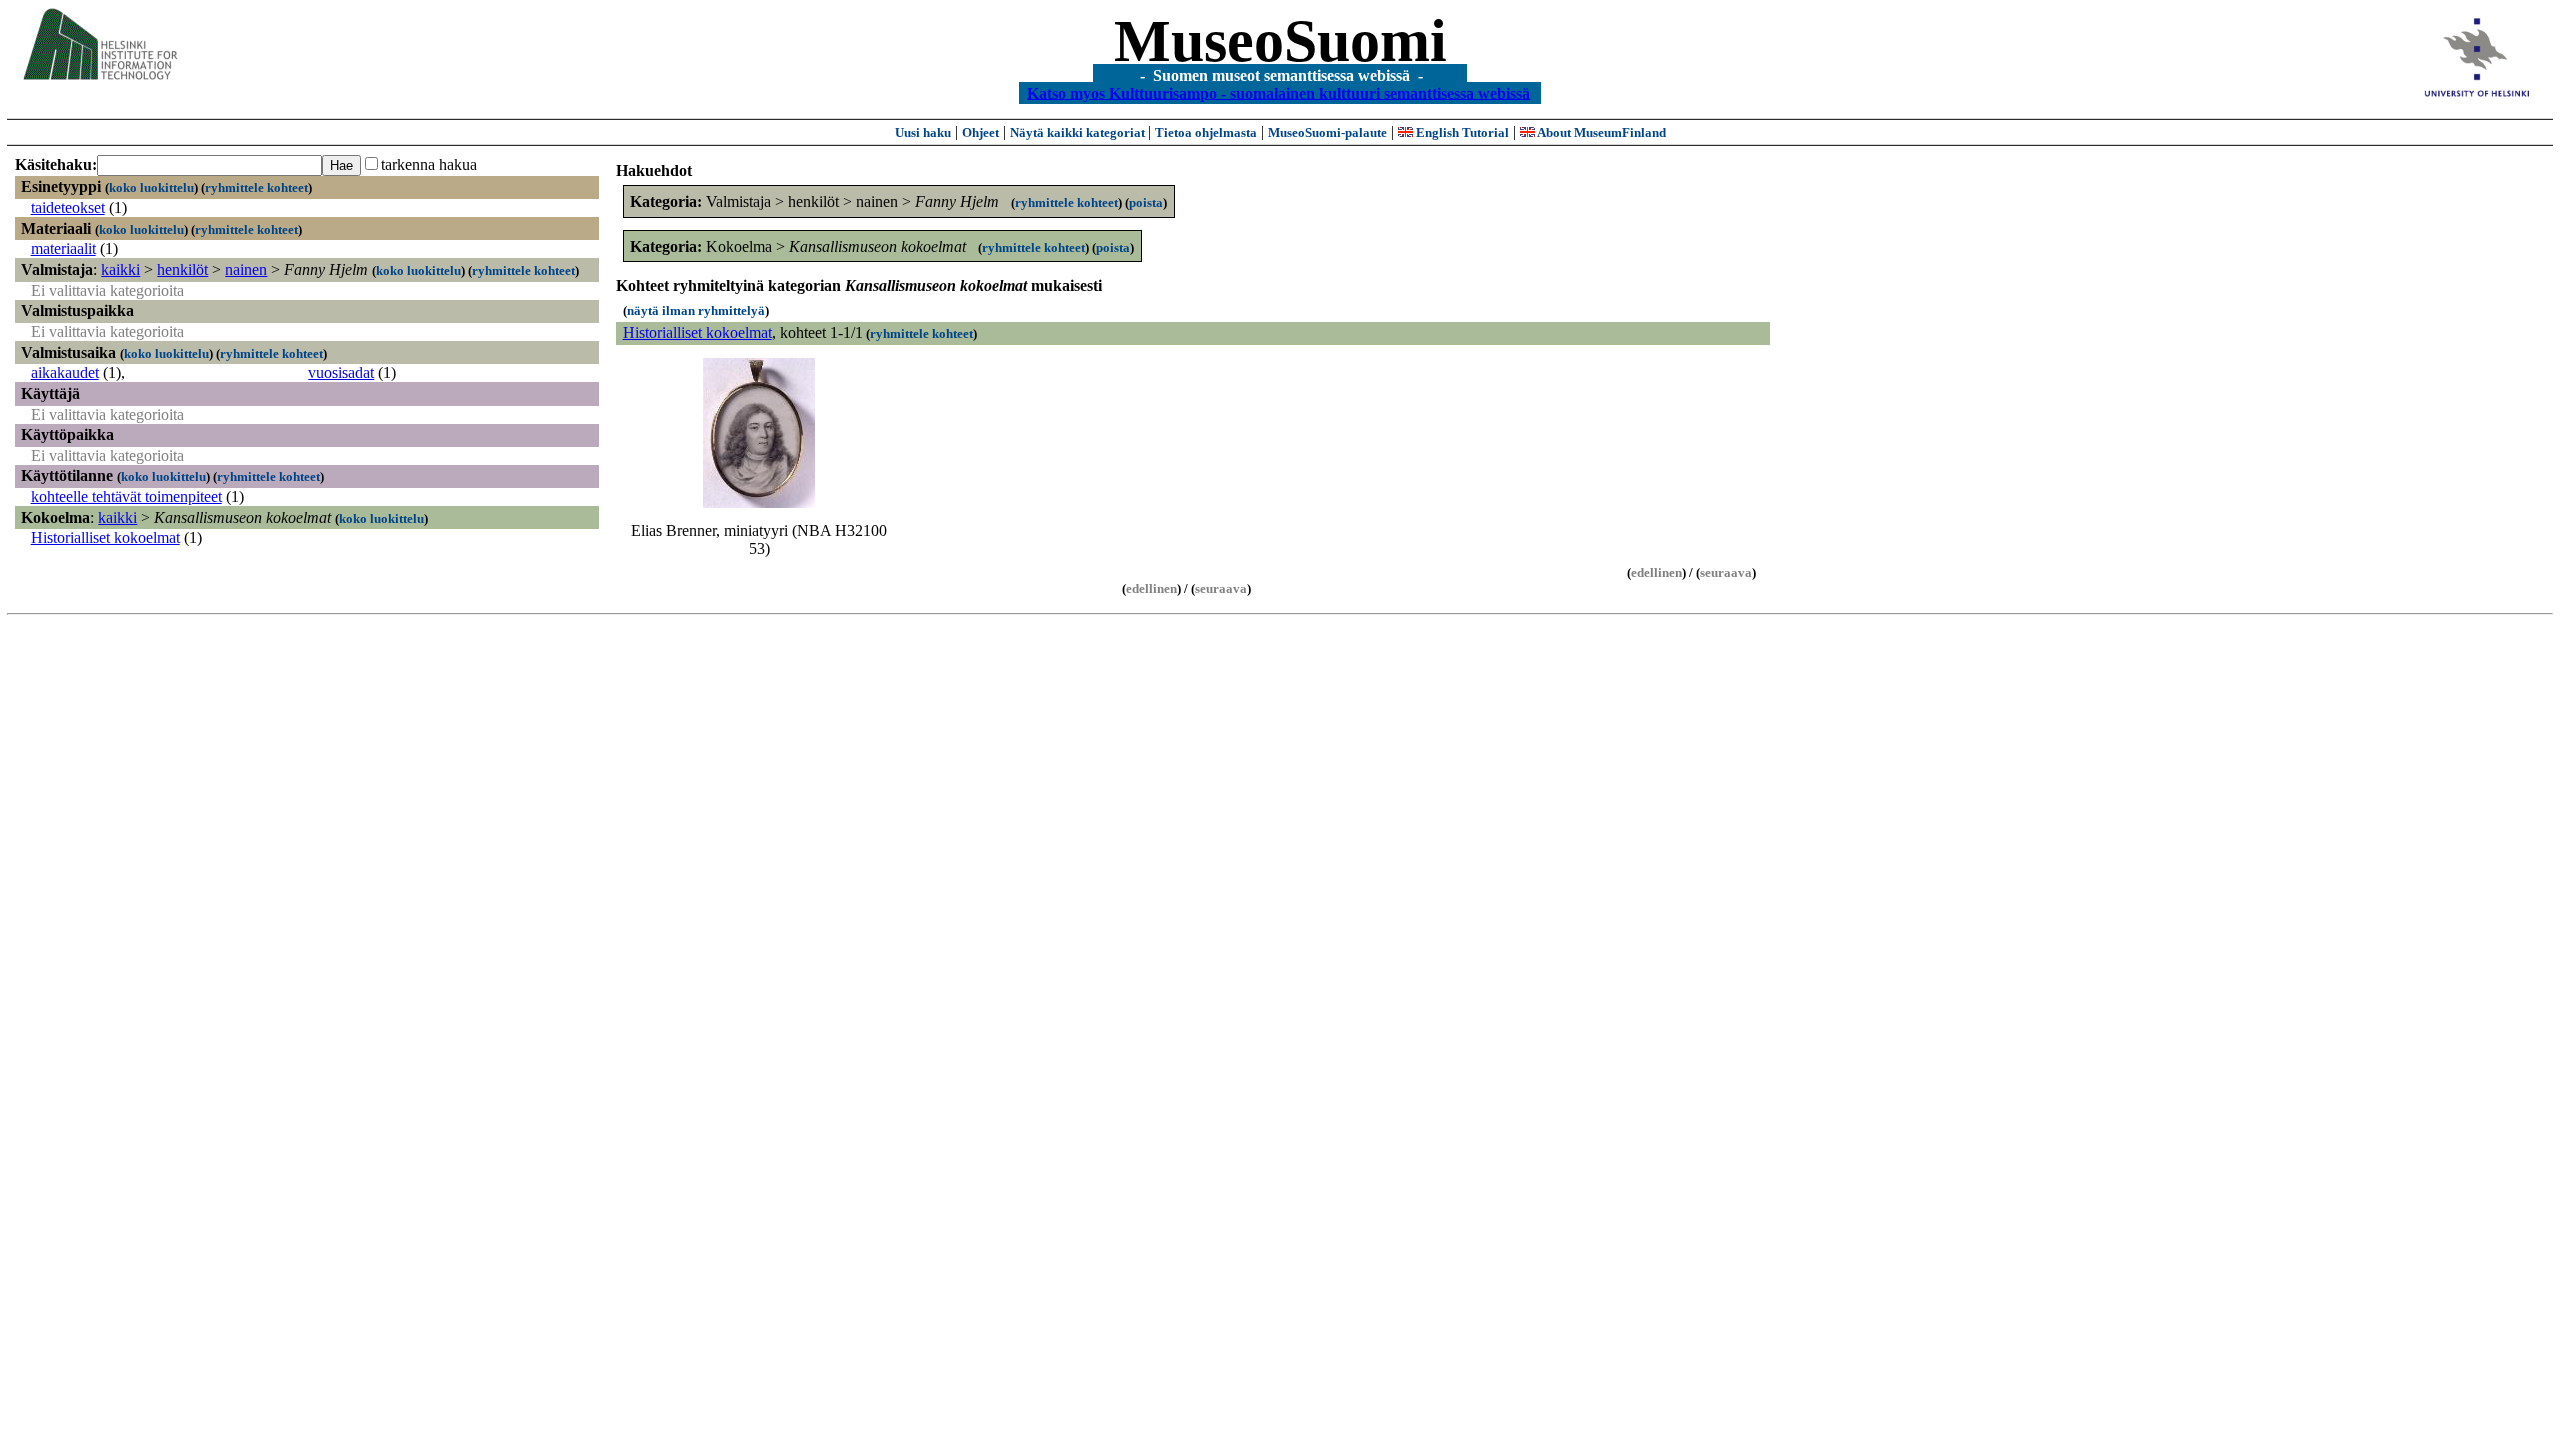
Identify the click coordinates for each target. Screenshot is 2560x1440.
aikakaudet (65, 372)
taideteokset (68, 207)
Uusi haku (923, 132)
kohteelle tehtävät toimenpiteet (126, 496)
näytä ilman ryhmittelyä (696, 310)
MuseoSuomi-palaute (1327, 132)
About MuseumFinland (1600, 132)
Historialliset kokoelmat (105, 537)
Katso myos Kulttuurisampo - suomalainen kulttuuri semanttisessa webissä (1278, 92)
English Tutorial (1461, 132)
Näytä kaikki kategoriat (1079, 132)
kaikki (120, 269)
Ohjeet (980, 132)
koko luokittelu (151, 187)
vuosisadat (341, 372)
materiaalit (63, 248)
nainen (246, 269)
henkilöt (182, 269)
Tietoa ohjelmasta (1206, 132)
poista (1146, 202)
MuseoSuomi (1280, 41)
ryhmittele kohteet (256, 187)
